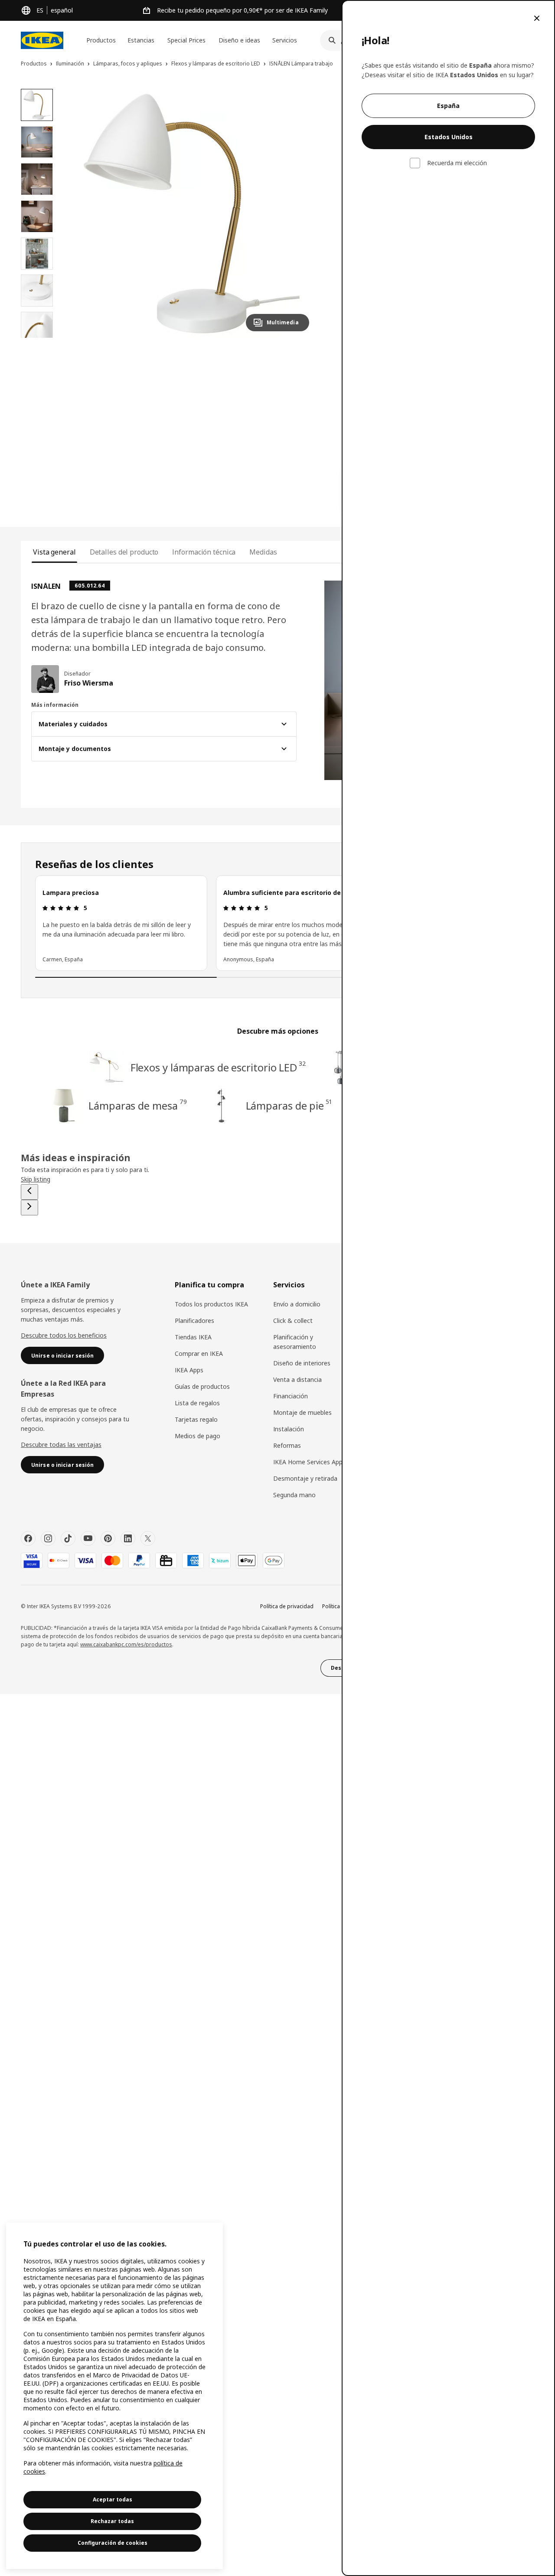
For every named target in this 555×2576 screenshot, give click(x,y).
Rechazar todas (112, 2521)
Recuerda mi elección (457, 163)
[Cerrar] (537, 18)
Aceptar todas (113, 2499)
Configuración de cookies (113, 2543)
